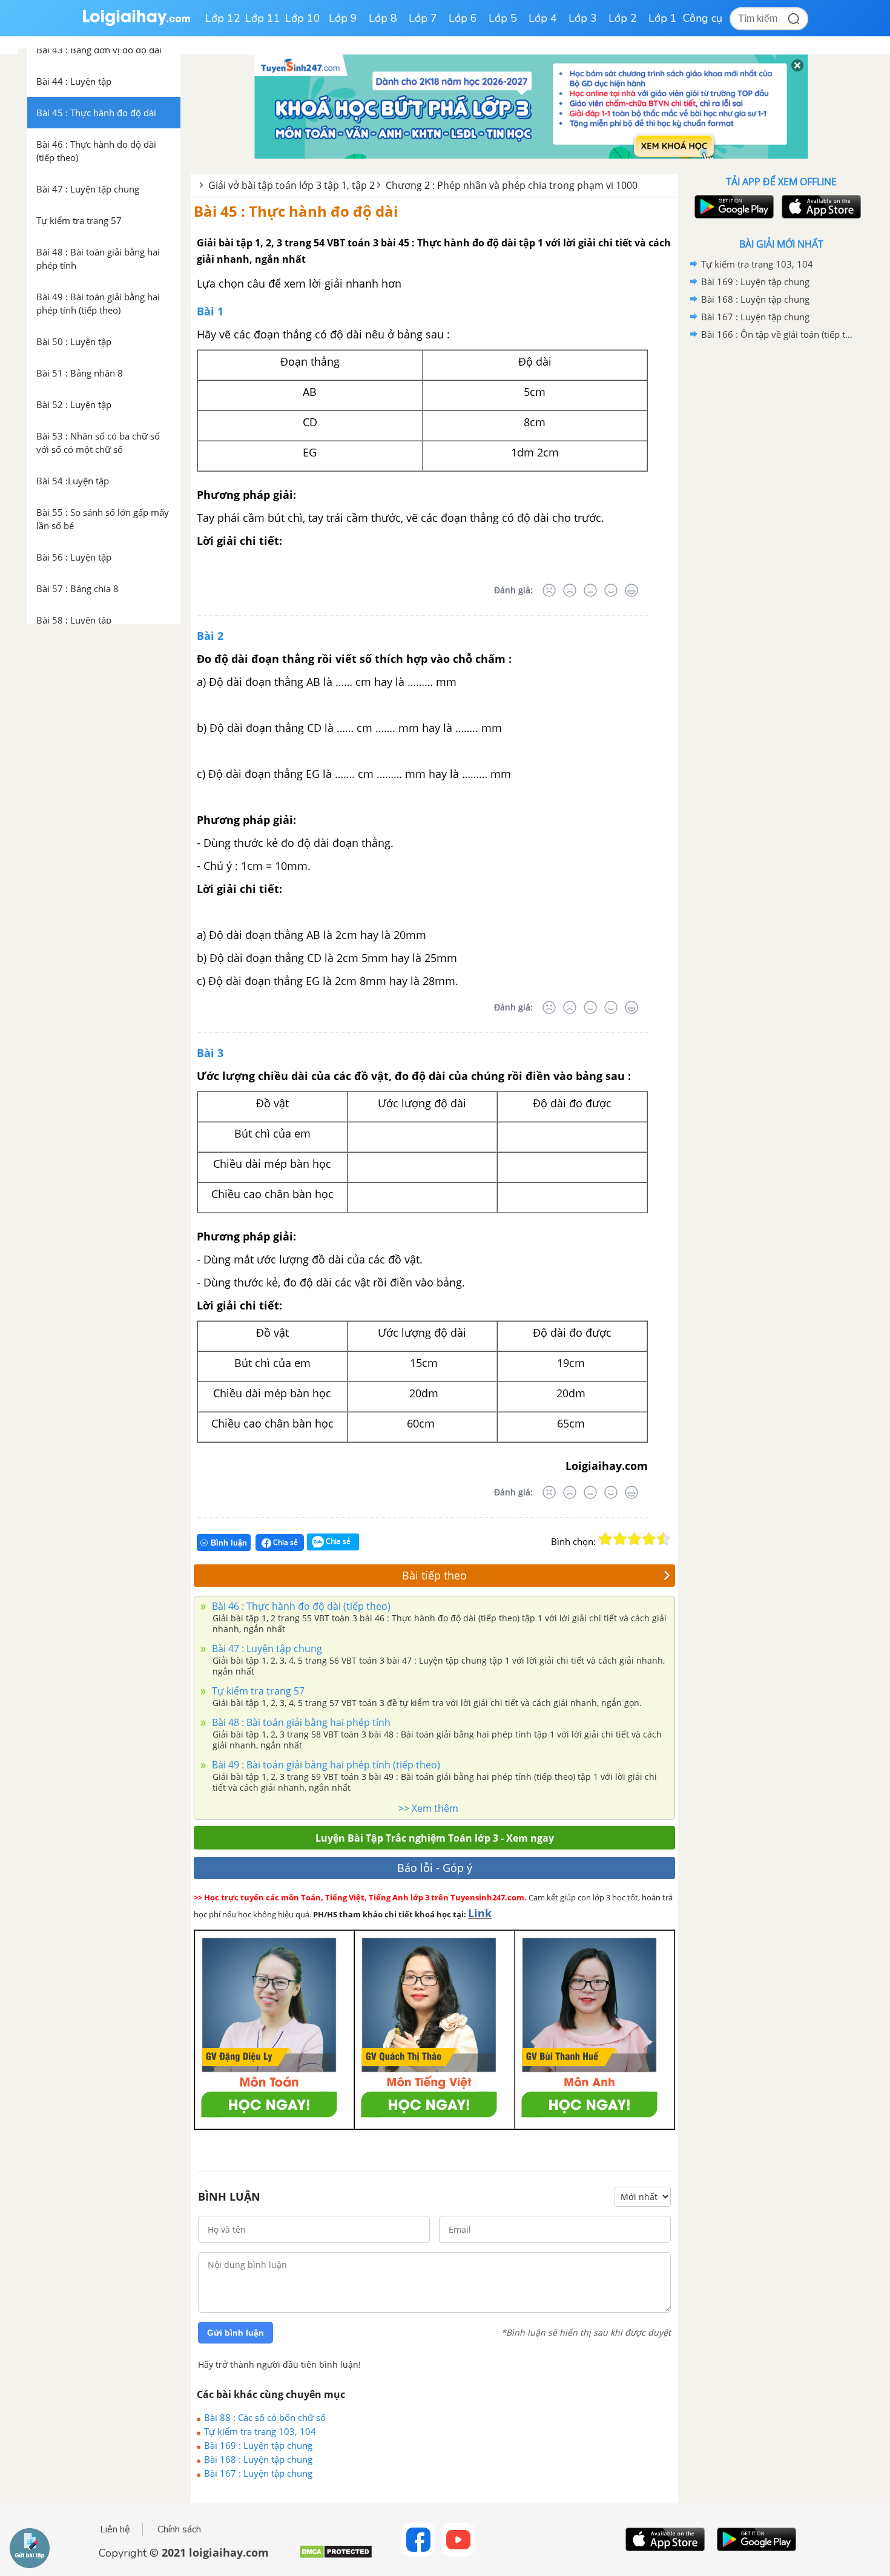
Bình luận (229, 1543)
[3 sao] (635, 1539)
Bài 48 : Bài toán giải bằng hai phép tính (300, 1722)
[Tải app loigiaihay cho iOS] (820, 207)
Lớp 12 (223, 18)
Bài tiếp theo (434, 1575)
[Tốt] (611, 590)
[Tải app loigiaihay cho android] (733, 207)
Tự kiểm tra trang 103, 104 (260, 2431)
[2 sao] (620, 1539)
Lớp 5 (503, 18)
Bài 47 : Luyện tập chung (266, 1649)
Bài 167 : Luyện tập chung (258, 2473)
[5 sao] (664, 1539)
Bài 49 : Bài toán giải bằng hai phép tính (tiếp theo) (325, 1765)
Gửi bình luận (236, 2333)
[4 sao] (649, 1539)
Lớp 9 (343, 18)
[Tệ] (570, 590)
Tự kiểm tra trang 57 (257, 1691)
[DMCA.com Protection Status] (336, 2556)
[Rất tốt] (631, 590)
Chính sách (179, 2529)
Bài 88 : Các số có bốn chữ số (265, 2417)
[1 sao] (605, 1539)
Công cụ (703, 18)
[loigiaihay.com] (136, 23)
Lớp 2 (623, 18)
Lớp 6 (463, 18)
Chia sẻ (285, 1542)
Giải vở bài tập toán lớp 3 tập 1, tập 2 (292, 185)
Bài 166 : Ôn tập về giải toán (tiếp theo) (779, 334)
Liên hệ (115, 2529)
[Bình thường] (590, 590)
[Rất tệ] (549, 590)
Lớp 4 (543, 18)
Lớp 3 (583, 18)
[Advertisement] (781, 536)
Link (480, 1913)
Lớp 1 (663, 18)
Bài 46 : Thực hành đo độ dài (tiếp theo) (300, 1606)
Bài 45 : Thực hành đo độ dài (296, 211)
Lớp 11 (263, 18)
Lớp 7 (423, 18)
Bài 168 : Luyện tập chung (258, 2459)
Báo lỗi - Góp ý (435, 1868)
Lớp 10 (303, 18)
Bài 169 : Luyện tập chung (258, 2445)
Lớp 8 (383, 18)
